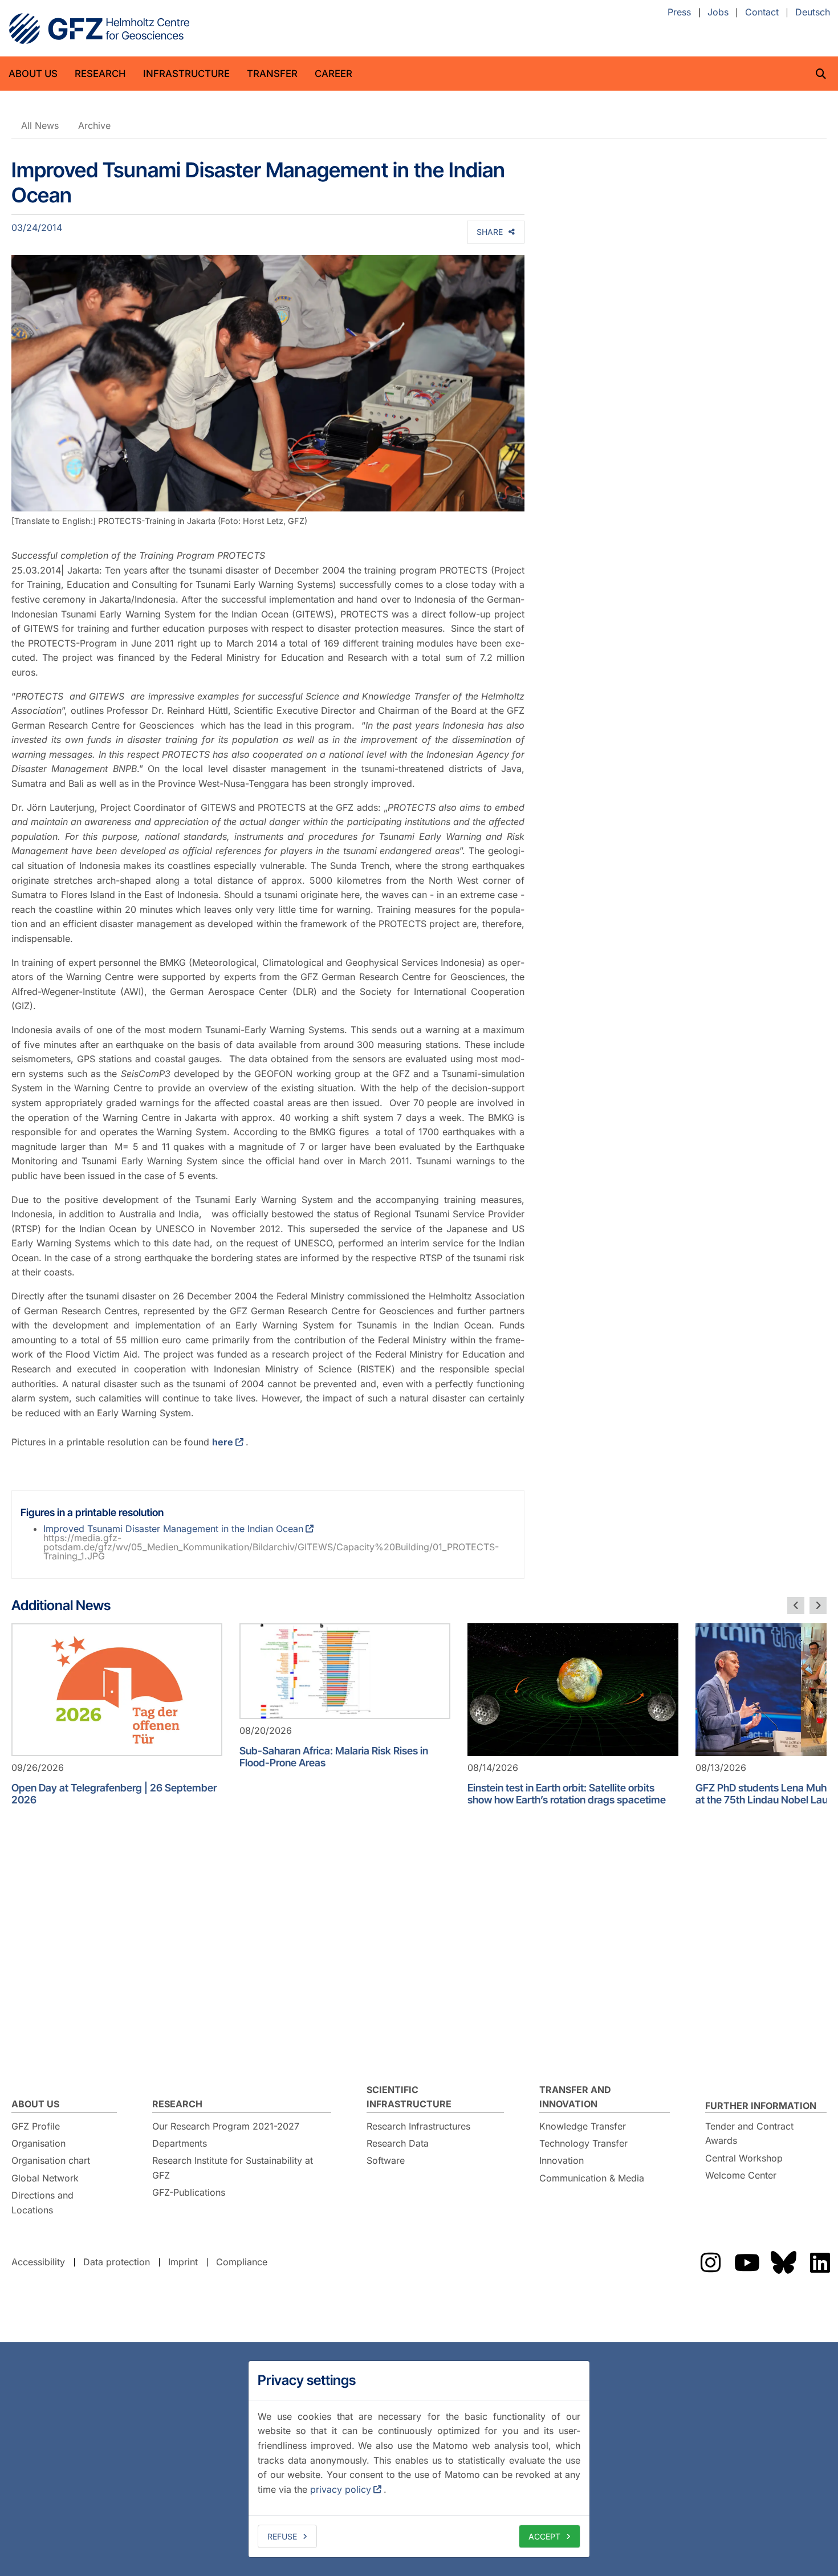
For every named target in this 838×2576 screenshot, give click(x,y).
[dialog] (419, 2459)
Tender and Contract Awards (749, 2134)
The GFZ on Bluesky (783, 2262)
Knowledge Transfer (583, 2126)
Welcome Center (741, 2175)
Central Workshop (744, 2158)
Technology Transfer (583, 2143)
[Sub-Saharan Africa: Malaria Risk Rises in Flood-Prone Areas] (345, 1671)
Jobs (718, 13)
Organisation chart (51, 2160)
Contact (762, 13)
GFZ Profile (36, 2126)
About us (33, 74)
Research (100, 74)
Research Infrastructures (418, 2126)
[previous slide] (796, 1606)
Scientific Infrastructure (409, 2097)
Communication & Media (592, 2178)
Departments (180, 2143)
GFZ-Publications (189, 2192)
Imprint (183, 2262)
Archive (94, 125)
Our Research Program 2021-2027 (226, 2126)
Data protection (117, 2262)
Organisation (38, 2143)
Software (386, 2160)
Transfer (272, 74)
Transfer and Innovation (575, 2097)
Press (679, 13)
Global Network (45, 2178)
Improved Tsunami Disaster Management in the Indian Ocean (173, 1529)
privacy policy (341, 2489)
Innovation (562, 2160)
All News (40, 125)
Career (333, 74)
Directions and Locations (42, 2203)
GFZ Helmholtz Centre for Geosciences (99, 29)
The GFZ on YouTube (747, 2262)
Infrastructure (186, 74)
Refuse (282, 2536)
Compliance (242, 2262)
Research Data (398, 2143)
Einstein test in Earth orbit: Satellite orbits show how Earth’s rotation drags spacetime (567, 1794)
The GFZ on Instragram (710, 2262)
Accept (544, 2536)
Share (490, 232)
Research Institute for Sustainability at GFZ (233, 2168)
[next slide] (818, 1606)
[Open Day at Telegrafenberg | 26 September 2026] (117, 1690)
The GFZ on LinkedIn (820, 2262)
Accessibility (38, 2262)
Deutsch (813, 13)
